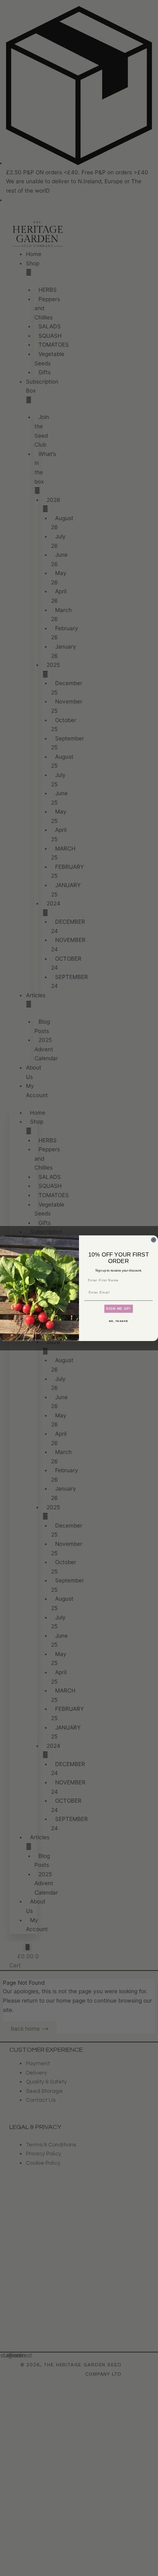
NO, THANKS (119, 1321)
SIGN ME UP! (118, 1309)
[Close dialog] (154, 1240)
